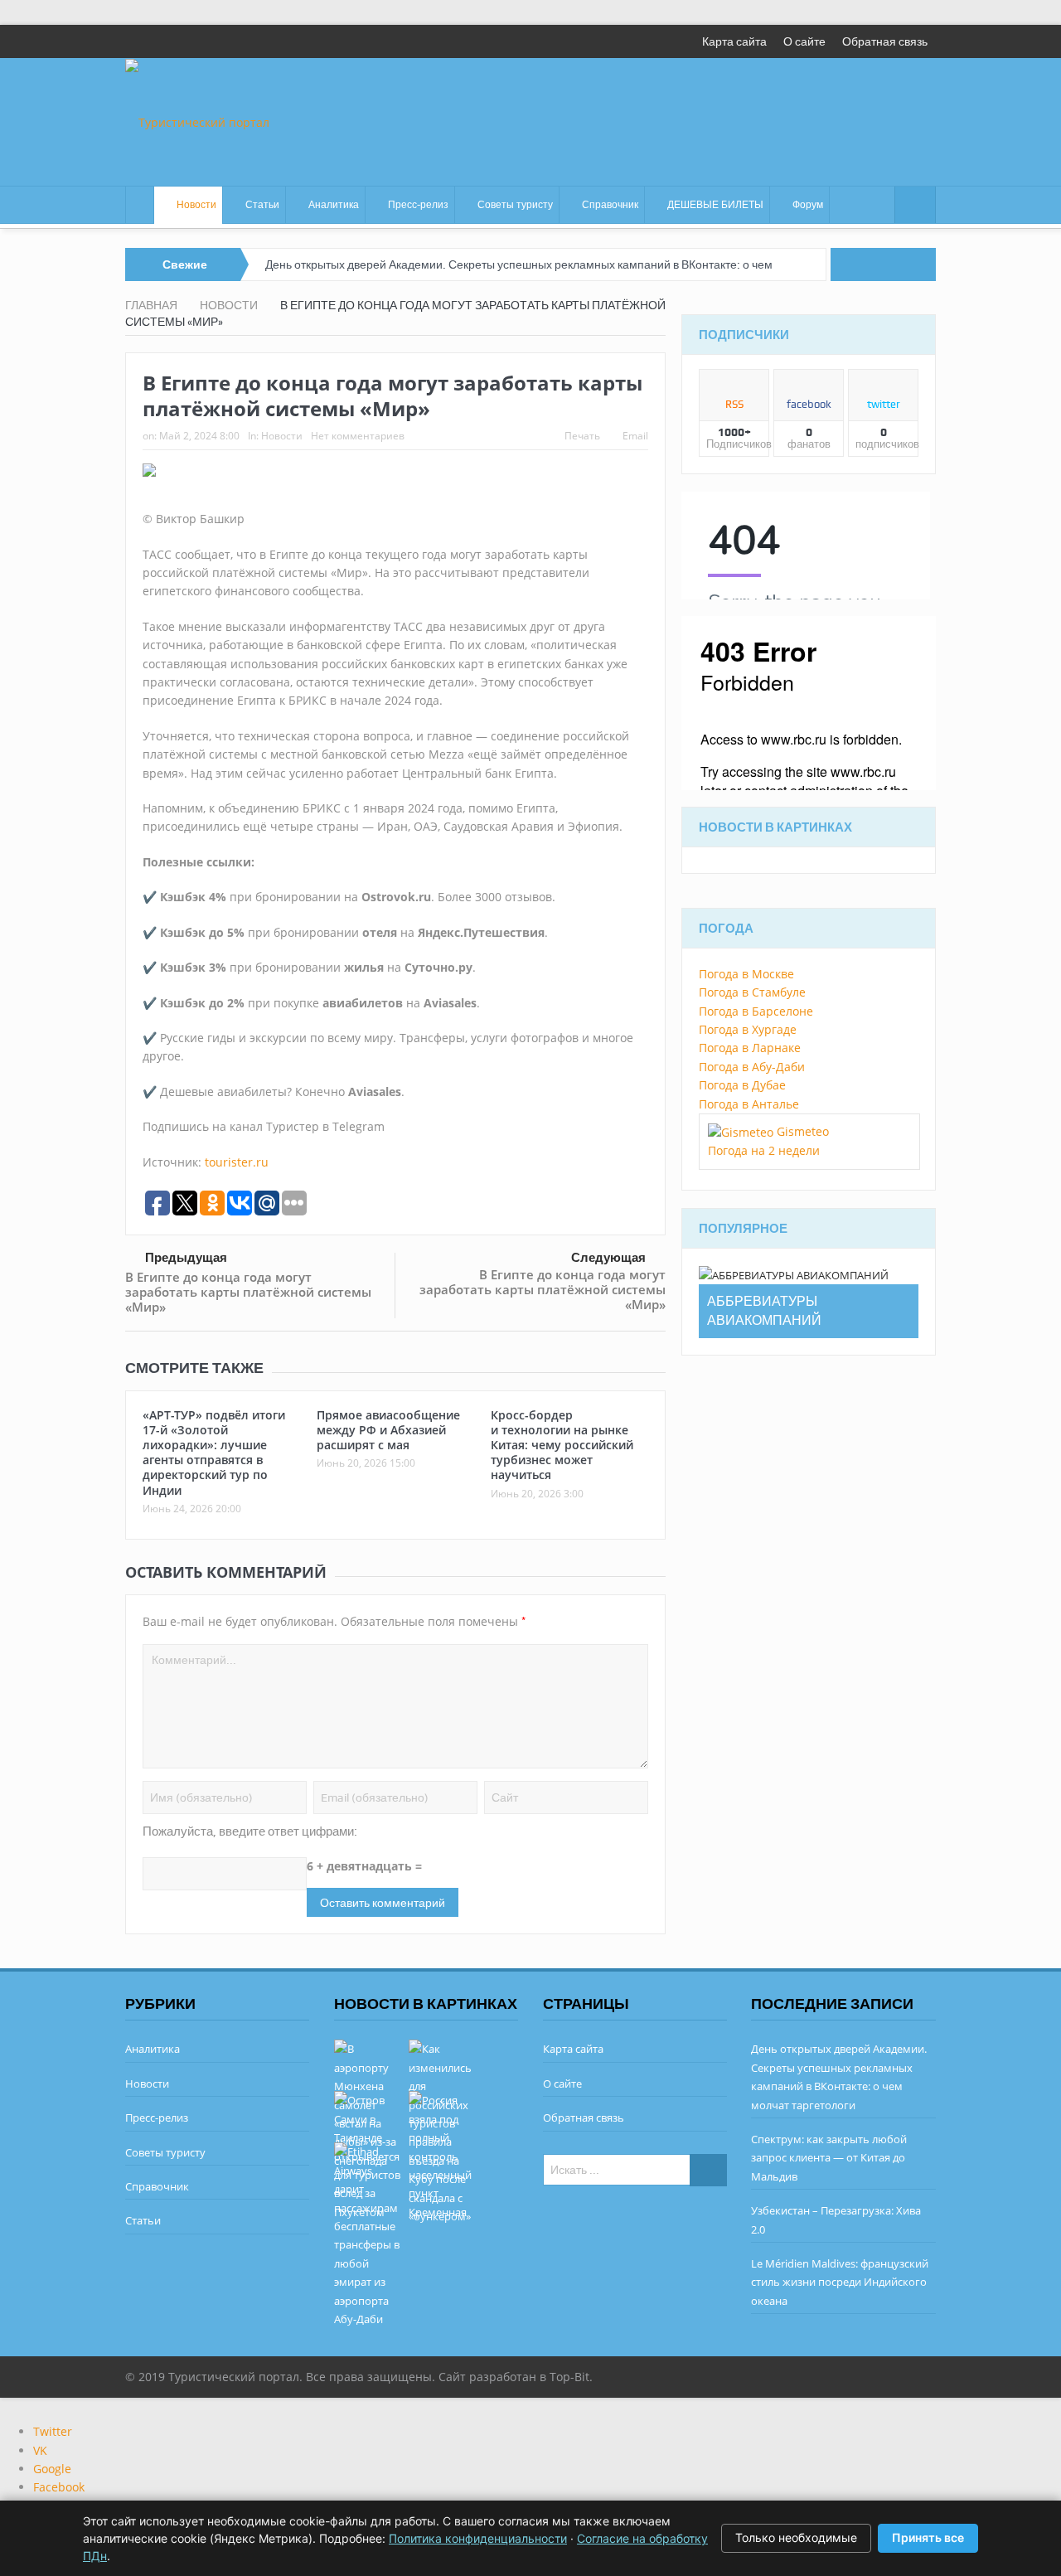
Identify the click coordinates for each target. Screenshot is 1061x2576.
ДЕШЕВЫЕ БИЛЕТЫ (715, 205)
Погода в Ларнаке (750, 1048)
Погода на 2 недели (764, 1150)
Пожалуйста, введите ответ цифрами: (250, 1831)
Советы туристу (515, 205)
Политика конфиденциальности (478, 2538)
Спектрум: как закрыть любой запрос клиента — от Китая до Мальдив (829, 2158)
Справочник (610, 205)
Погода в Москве (746, 974)
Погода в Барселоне (756, 1011)
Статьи (262, 205)
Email (635, 436)
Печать (582, 436)
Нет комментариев (358, 436)
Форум (808, 205)
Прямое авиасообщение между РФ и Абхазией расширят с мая (388, 1430)
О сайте (804, 41)
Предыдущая (186, 1258)
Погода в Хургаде (748, 1029)
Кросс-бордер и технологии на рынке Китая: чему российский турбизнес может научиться (562, 1445)
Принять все (928, 2537)
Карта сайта (734, 41)
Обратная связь (885, 41)
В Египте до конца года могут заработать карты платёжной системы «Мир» (248, 1292)
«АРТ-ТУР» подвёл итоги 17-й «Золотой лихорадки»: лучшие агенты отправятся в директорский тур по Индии (214, 1453)
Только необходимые (796, 2537)
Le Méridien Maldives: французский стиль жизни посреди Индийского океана (840, 2282)
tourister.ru (237, 1162)
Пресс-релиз (418, 205)
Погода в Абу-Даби (752, 1067)
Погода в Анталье (749, 1104)
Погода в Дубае (742, 1085)
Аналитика (334, 205)
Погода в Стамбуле (752, 992)
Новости (196, 205)
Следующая (608, 1258)
